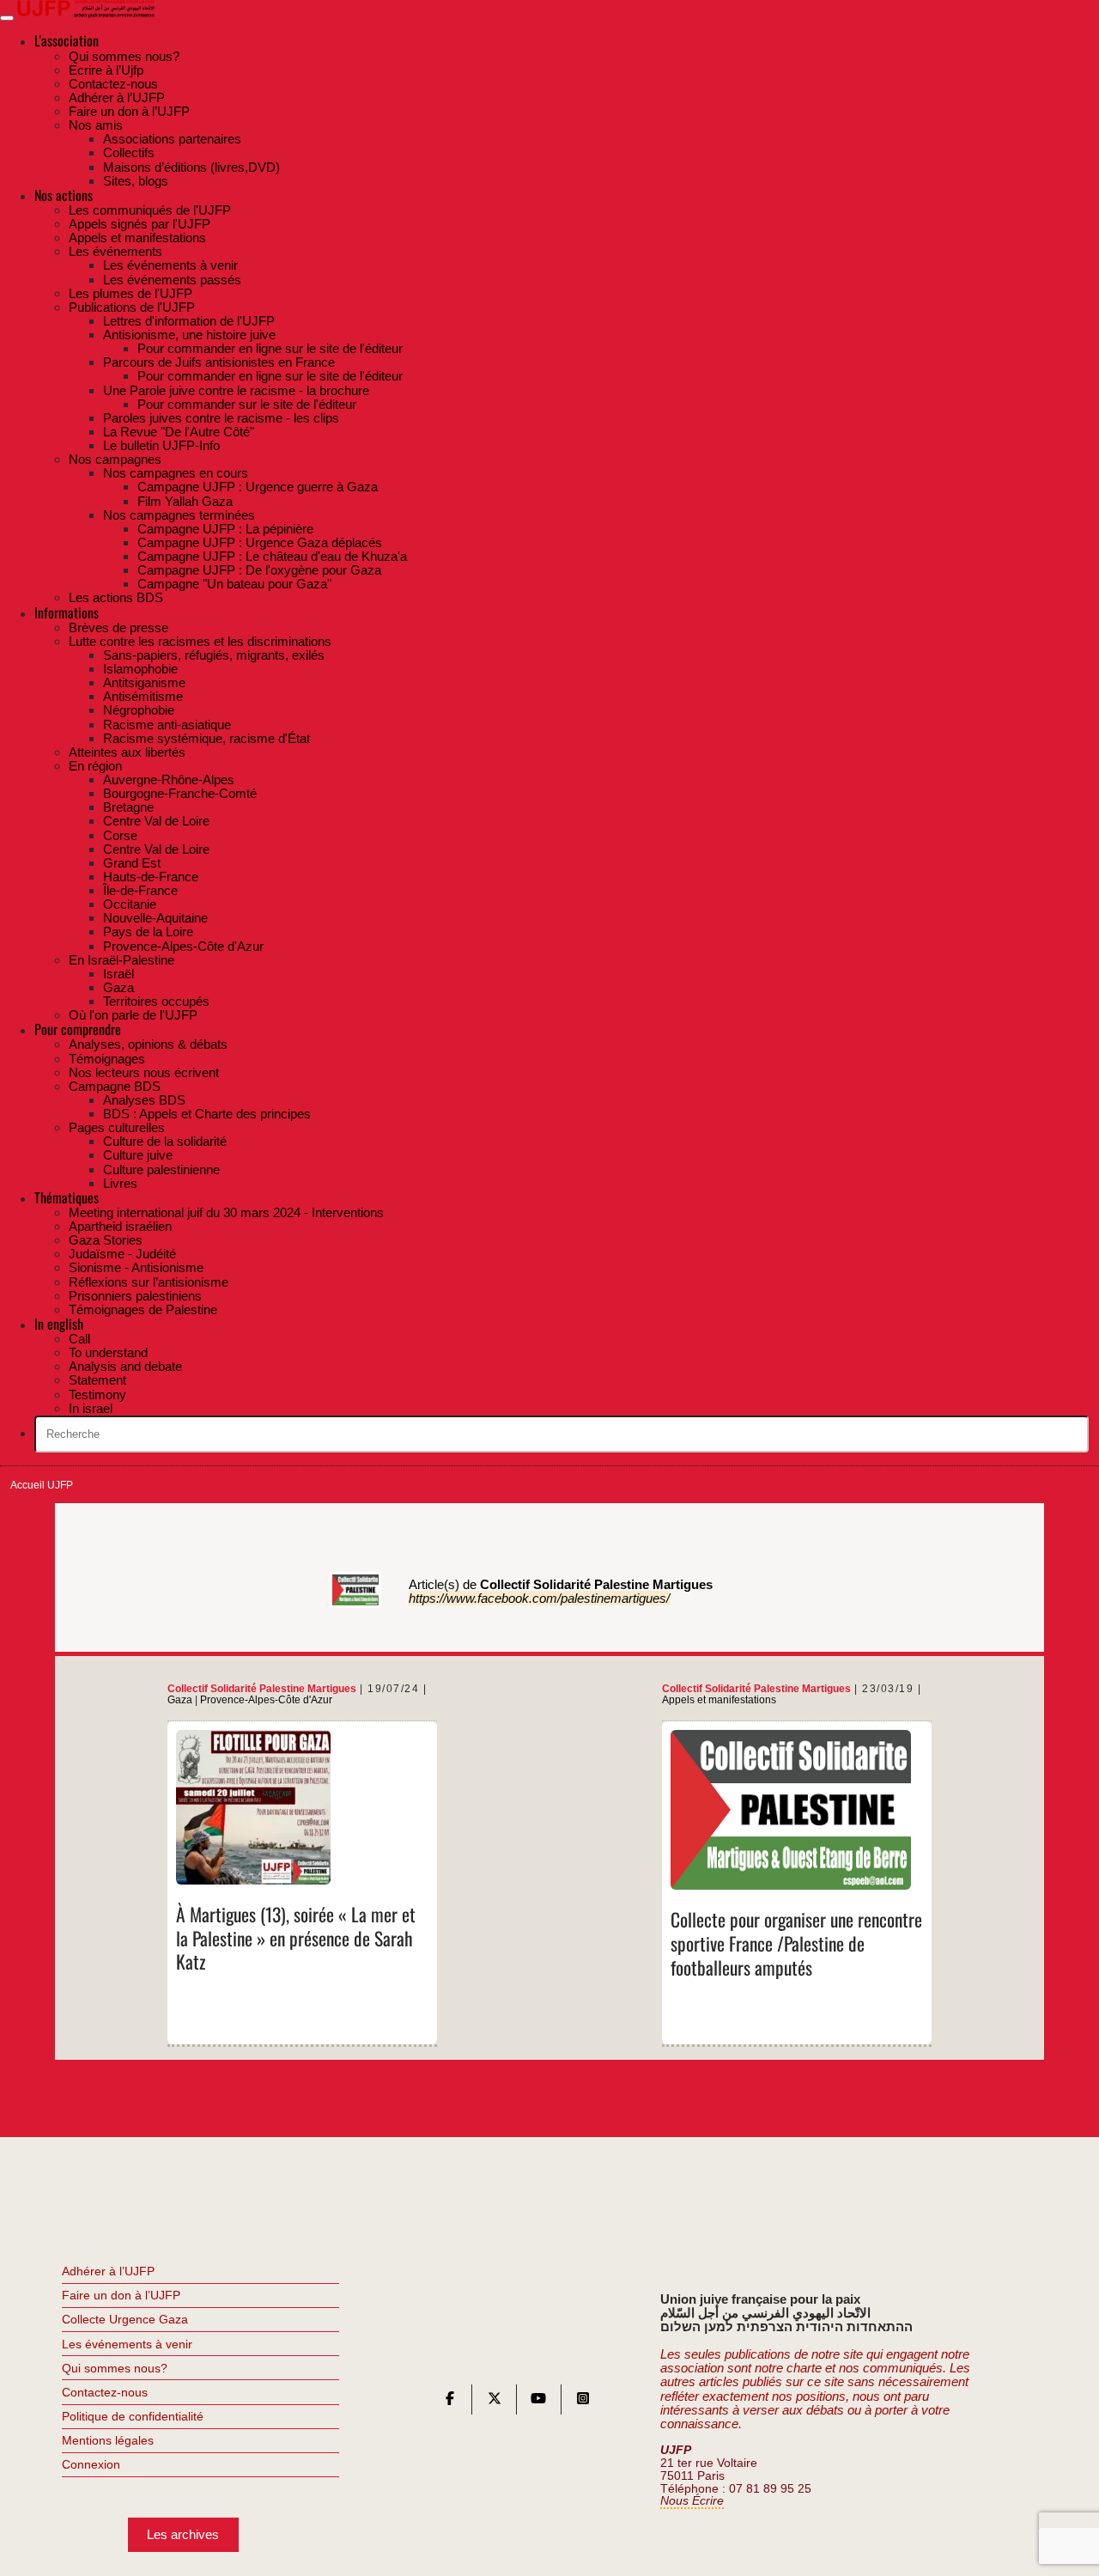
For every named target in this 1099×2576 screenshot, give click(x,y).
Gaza (180, 1700)
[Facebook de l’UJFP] (450, 2402)
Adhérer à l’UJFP (108, 2271)
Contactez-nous (105, 2392)
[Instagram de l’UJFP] (583, 2402)
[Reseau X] (495, 2402)
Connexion (91, 2464)
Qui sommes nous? (115, 2368)
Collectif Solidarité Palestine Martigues (262, 1688)
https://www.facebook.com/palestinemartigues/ (539, 1598)
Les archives (183, 2534)
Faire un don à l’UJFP (121, 2295)
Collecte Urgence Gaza (125, 2319)
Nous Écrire (692, 2501)
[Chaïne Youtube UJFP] (538, 2402)
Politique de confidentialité (133, 2416)
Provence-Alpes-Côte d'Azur (266, 1700)
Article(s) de (561, 1584)
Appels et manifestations (719, 1700)
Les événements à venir (127, 2344)
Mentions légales (108, 2440)
